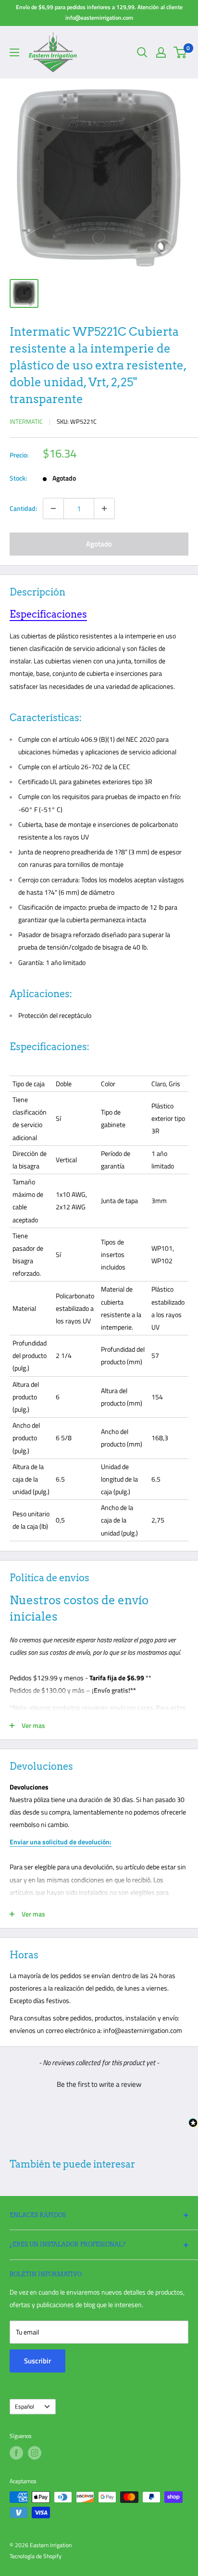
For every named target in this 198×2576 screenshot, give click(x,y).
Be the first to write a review (99, 2084)
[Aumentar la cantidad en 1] (104, 508)
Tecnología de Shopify (36, 2556)
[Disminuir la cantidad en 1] (53, 508)
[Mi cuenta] (161, 52)
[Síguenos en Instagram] (35, 2453)
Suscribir (37, 2361)
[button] (99, 2083)
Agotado (99, 544)
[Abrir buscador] (142, 52)
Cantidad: (23, 508)
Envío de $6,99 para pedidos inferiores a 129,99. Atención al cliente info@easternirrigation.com (99, 12)
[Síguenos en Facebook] (16, 2453)
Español (25, 2407)
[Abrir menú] (14, 52)
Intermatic (26, 421)
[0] (180, 52)
